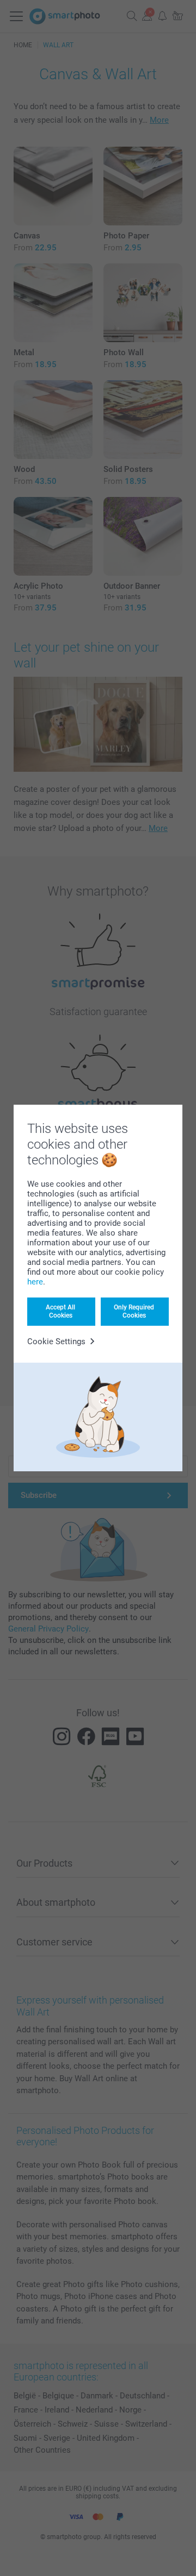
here (35, 1282)
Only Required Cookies (134, 1311)
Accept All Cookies (60, 1311)
